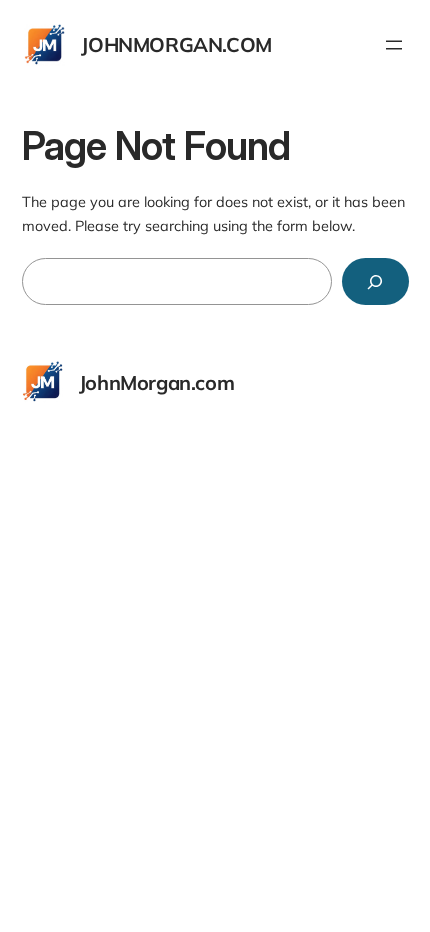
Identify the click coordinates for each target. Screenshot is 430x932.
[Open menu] (394, 45)
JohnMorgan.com (176, 44)
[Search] (375, 281)
